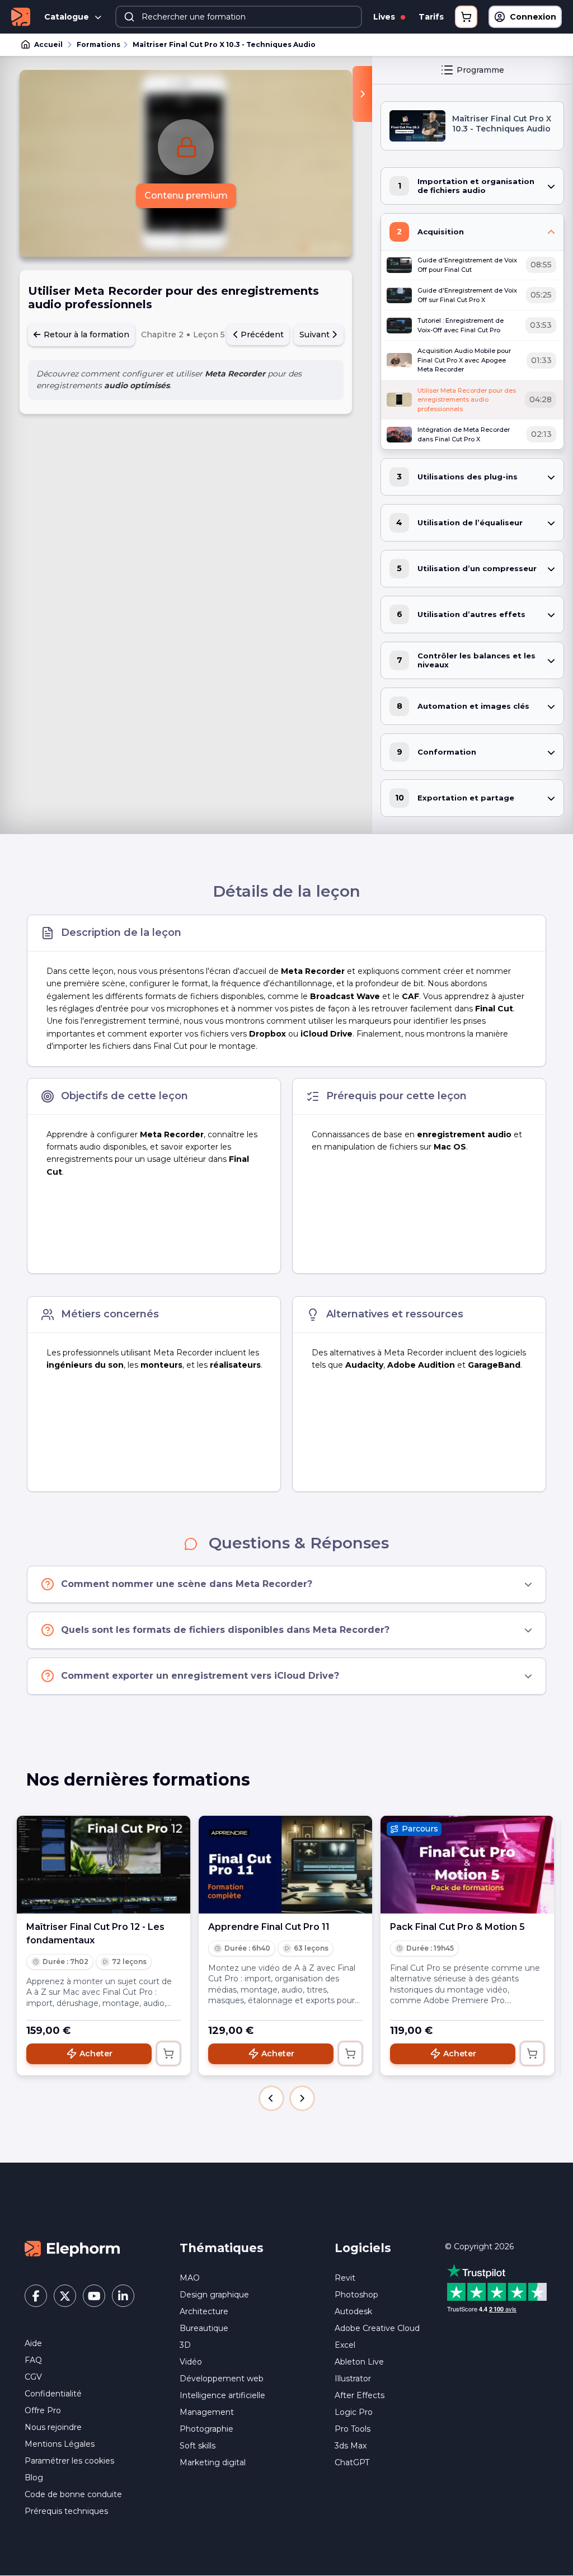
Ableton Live (359, 2362)
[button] (271, 2098)
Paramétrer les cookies (69, 2461)
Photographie (206, 2429)
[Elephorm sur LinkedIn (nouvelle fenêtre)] (123, 2296)
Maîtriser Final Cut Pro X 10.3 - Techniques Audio (224, 44)
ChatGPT (352, 2462)
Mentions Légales (60, 2444)
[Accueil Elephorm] (72, 2248)
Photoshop (356, 2295)
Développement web (222, 2379)
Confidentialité (53, 2394)
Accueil (48, 44)
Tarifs (431, 17)
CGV (33, 2377)
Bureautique (204, 2328)
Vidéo (191, 2362)
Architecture (204, 2311)
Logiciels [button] (363, 2248)
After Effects (360, 2395)
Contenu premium (186, 196)
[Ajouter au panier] (168, 2054)
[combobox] (239, 17)
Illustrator (353, 2379)
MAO (190, 2278)
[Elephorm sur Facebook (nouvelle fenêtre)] (36, 2296)
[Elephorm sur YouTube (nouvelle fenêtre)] (94, 2296)
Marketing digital (213, 2462)
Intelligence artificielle (222, 2395)
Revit (345, 2278)
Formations (98, 44)
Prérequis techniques (66, 2511)
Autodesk (353, 2311)
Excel (345, 2345)
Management (207, 2412)
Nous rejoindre (53, 2427)
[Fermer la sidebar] (362, 94)
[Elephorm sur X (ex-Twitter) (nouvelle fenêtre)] (65, 2296)
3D (185, 2345)
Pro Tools (353, 2429)
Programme (480, 70)
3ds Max (351, 2446)
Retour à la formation (85, 335)
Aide (33, 2343)
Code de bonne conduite (73, 2494)
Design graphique (214, 2295)
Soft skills (198, 2446)
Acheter (96, 2054)
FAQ (33, 2360)
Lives (385, 17)
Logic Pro (354, 2412)
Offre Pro (43, 2410)
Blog (34, 2478)
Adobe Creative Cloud (377, 2328)
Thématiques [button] (222, 2248)
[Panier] (466, 17)
